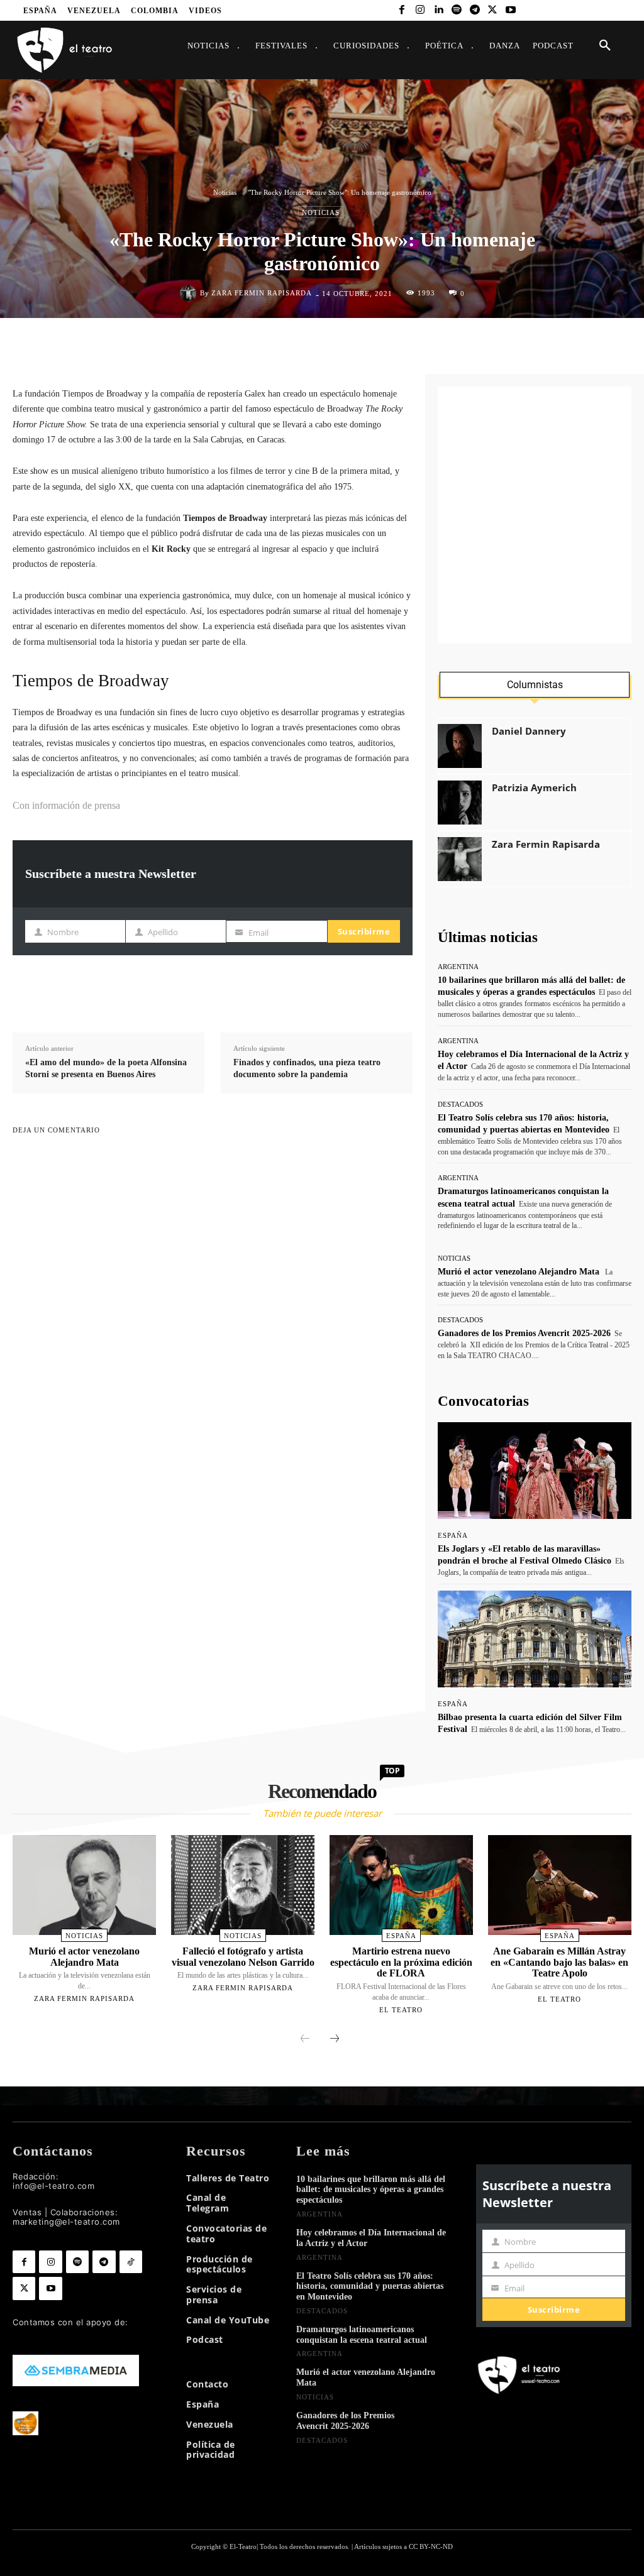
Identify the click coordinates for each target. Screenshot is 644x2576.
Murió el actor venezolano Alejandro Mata (519, 1272)
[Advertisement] (535, 515)
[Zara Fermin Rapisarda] (190, 293)
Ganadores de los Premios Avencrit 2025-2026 (524, 1333)
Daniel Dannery (529, 731)
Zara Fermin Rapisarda (262, 293)
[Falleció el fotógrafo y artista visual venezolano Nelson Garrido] (243, 1885)
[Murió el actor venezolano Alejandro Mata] (84, 1885)
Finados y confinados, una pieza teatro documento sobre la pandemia (307, 1069)
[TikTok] (131, 2262)
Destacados (460, 1104)
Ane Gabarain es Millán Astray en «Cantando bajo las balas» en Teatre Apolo (559, 1962)
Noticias (225, 192)
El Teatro (401, 2010)
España (453, 1536)
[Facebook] (402, 10)
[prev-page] (305, 2039)
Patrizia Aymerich (534, 788)
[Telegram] (475, 10)
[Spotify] (456, 10)
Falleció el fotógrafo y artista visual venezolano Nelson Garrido (243, 1957)
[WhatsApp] (345, 344)
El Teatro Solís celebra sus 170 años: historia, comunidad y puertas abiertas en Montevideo (370, 2287)
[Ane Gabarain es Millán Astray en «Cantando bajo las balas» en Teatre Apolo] (560, 1885)
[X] (493, 10)
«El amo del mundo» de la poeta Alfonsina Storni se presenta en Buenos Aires (106, 1069)
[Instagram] (420, 10)
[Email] (403, 344)
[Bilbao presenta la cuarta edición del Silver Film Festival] (535, 1639)
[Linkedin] (439, 10)
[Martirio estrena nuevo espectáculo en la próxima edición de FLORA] (401, 1885)
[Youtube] (511, 10)
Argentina (458, 967)
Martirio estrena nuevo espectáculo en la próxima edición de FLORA (401, 1962)
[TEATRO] (64, 49)
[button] (605, 46)
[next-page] (335, 2039)
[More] (399, 990)
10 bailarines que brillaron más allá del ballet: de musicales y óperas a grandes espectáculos (371, 2190)
